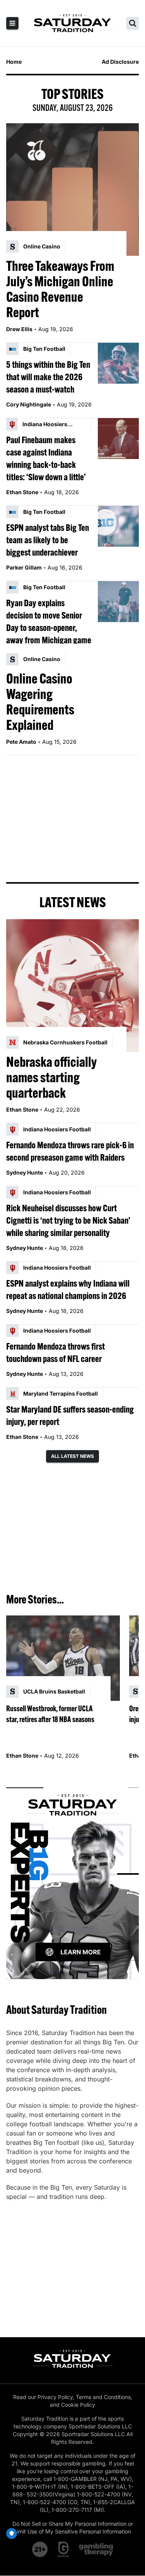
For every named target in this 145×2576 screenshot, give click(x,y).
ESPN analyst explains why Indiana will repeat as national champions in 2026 (68, 1289)
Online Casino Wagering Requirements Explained (40, 702)
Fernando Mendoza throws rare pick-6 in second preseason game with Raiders (70, 1151)
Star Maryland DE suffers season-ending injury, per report (70, 1415)
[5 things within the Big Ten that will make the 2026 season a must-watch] (118, 363)
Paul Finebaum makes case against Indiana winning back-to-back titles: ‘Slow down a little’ (46, 458)
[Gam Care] (64, 2549)
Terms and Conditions (103, 2397)
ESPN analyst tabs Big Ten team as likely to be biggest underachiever (48, 540)
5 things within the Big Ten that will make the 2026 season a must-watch (48, 377)
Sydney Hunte (25, 1172)
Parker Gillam (24, 567)
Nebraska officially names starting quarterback (51, 1077)
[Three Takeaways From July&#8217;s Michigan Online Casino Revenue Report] (72, 190)
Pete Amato (21, 742)
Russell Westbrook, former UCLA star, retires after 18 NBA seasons (50, 1714)
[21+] (40, 2549)
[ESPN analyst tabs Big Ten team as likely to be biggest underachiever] (118, 526)
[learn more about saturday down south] (72, 1874)
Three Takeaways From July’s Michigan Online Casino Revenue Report (60, 289)
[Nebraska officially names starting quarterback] (72, 985)
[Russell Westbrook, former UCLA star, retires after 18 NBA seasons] (63, 1658)
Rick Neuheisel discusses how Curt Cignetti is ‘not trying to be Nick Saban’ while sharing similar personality (68, 1220)
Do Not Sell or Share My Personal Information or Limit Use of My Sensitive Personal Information (73, 2528)
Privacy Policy (55, 2397)
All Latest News (72, 1456)
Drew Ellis (19, 329)
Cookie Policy (78, 2405)
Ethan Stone (22, 492)
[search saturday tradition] (133, 23)
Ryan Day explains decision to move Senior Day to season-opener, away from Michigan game (49, 621)
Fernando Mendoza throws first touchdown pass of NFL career (55, 1352)
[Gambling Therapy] (96, 2549)
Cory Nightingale (29, 404)
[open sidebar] (12, 23)
